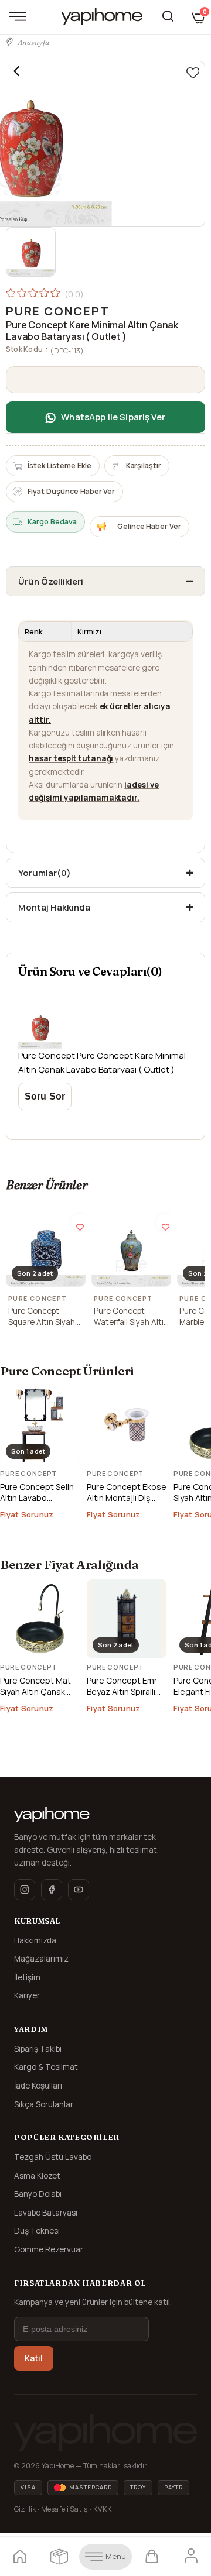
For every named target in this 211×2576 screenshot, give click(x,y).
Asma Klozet (37, 2176)
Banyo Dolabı (38, 2194)
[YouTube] (79, 1890)
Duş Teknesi (37, 2231)
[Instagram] (25, 1890)
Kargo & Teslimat (46, 2067)
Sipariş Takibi (38, 2049)
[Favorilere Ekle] (193, 73)
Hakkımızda (35, 1940)
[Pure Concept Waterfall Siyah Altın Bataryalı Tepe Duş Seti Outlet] (131, 1247)
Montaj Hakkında (54, 907)
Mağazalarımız (41, 1959)
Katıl (34, 2358)
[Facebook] (52, 1890)
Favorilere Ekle (80, 1222)
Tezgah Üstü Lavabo (53, 2157)
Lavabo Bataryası (46, 2213)
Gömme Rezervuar (49, 2249)
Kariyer (27, 1995)
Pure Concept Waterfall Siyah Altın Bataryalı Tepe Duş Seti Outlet (131, 1317)
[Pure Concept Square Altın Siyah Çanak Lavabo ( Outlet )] (46, 1247)
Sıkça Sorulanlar (44, 2104)
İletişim (27, 1977)
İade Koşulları (38, 2086)
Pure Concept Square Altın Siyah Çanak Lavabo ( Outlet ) (42, 1317)
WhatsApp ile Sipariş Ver (113, 417)
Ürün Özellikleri (51, 581)
